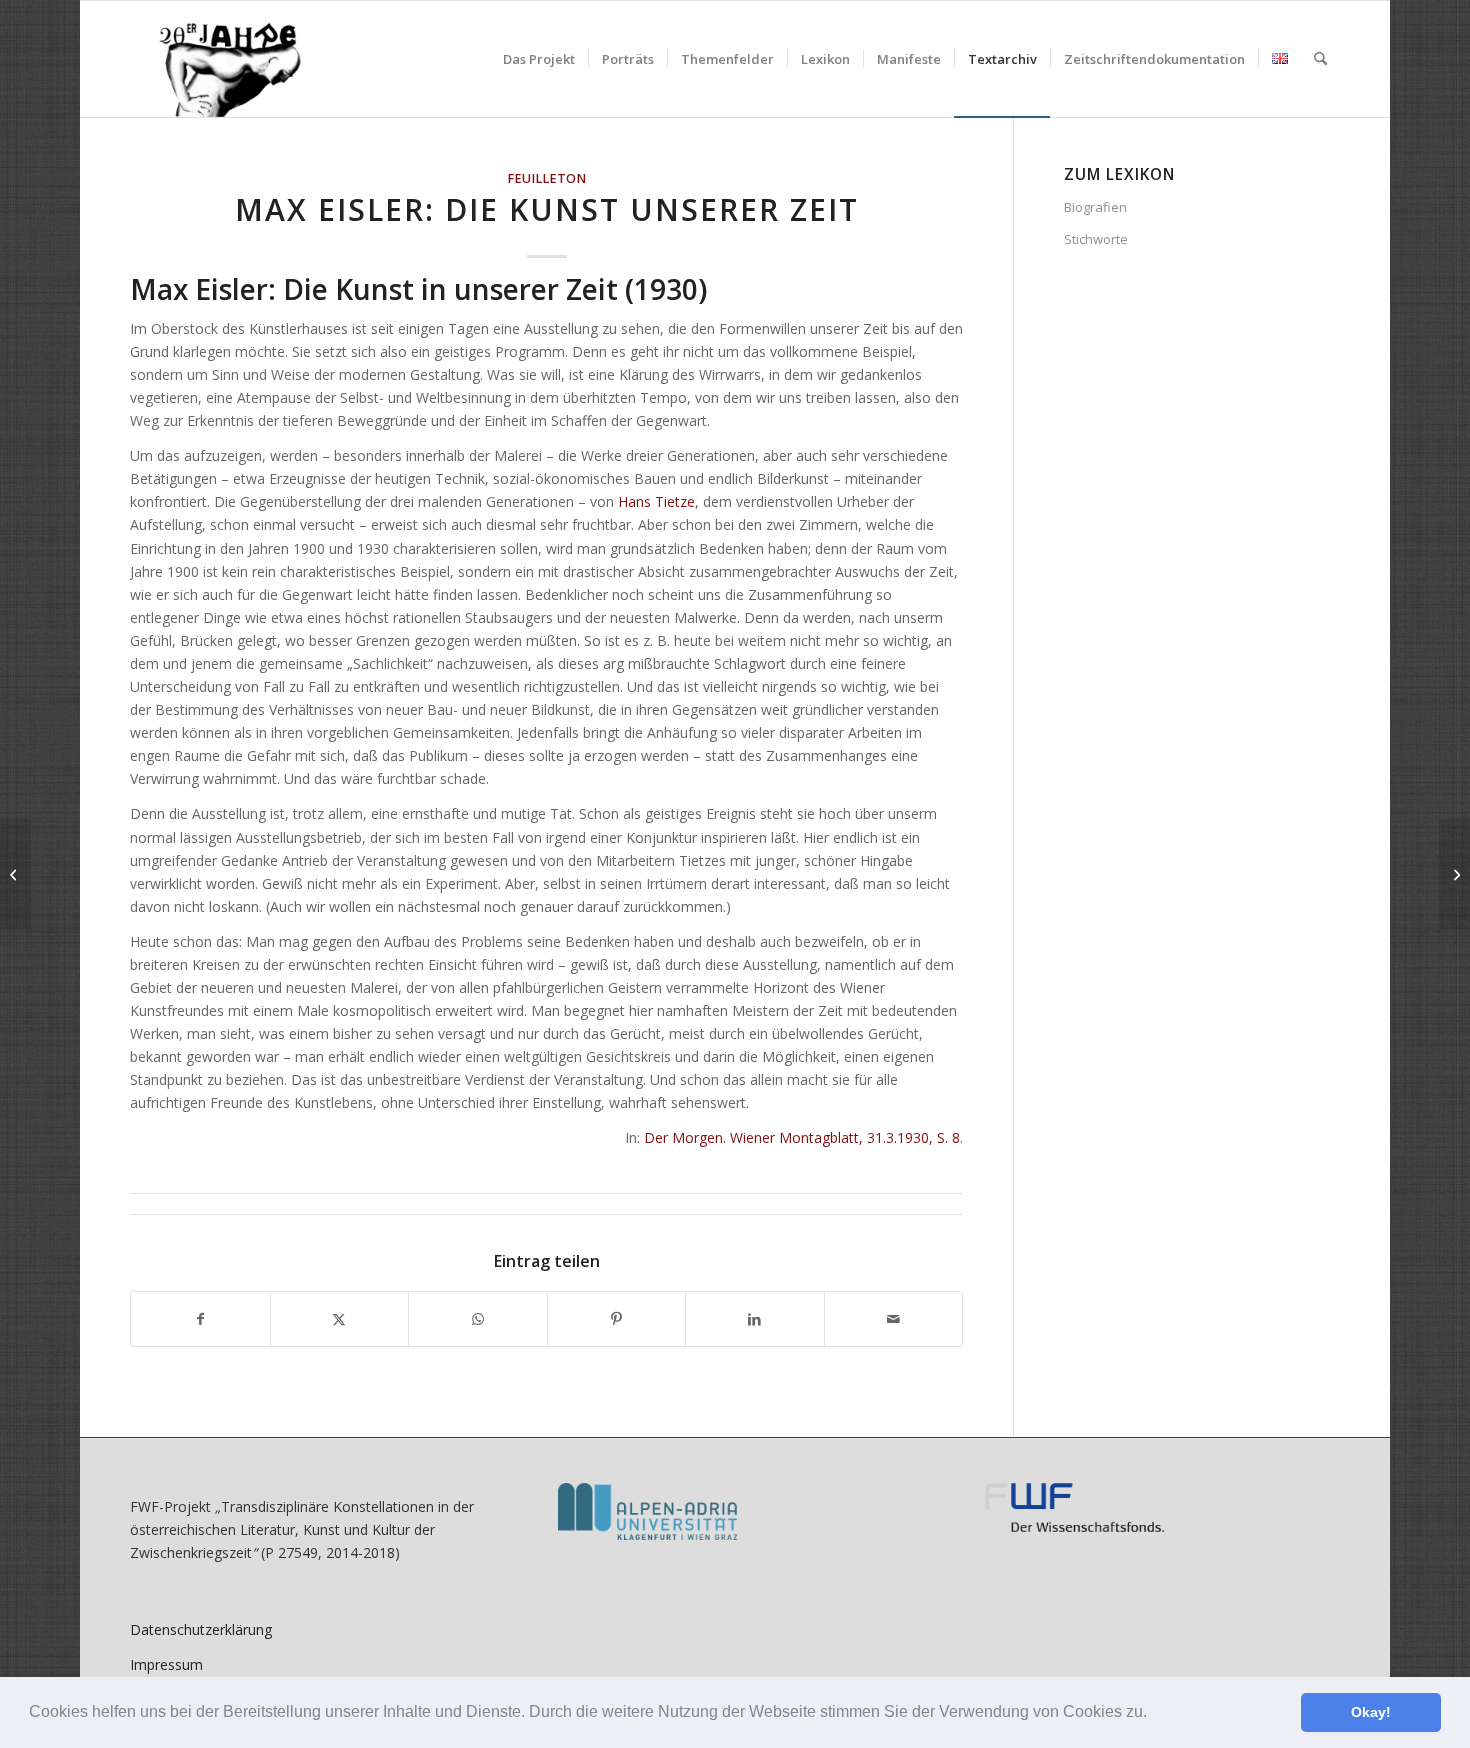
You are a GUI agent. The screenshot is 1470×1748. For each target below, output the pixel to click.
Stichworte (1096, 239)
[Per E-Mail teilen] (894, 1319)
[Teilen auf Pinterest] (617, 1319)
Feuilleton (546, 178)
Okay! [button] (1371, 1712)
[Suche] (1320, 59)
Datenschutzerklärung (201, 1629)
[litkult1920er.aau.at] (219, 59)
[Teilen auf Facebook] (200, 1319)
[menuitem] (539, 59)
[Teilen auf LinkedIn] (755, 1319)
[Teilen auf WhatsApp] (478, 1319)
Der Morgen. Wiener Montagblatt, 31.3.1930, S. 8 (802, 1137)
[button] (1154, 1714)
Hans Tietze (656, 501)
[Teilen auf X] (340, 1319)
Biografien (1095, 207)
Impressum (166, 1664)
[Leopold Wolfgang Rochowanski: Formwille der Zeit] (15, 874)
